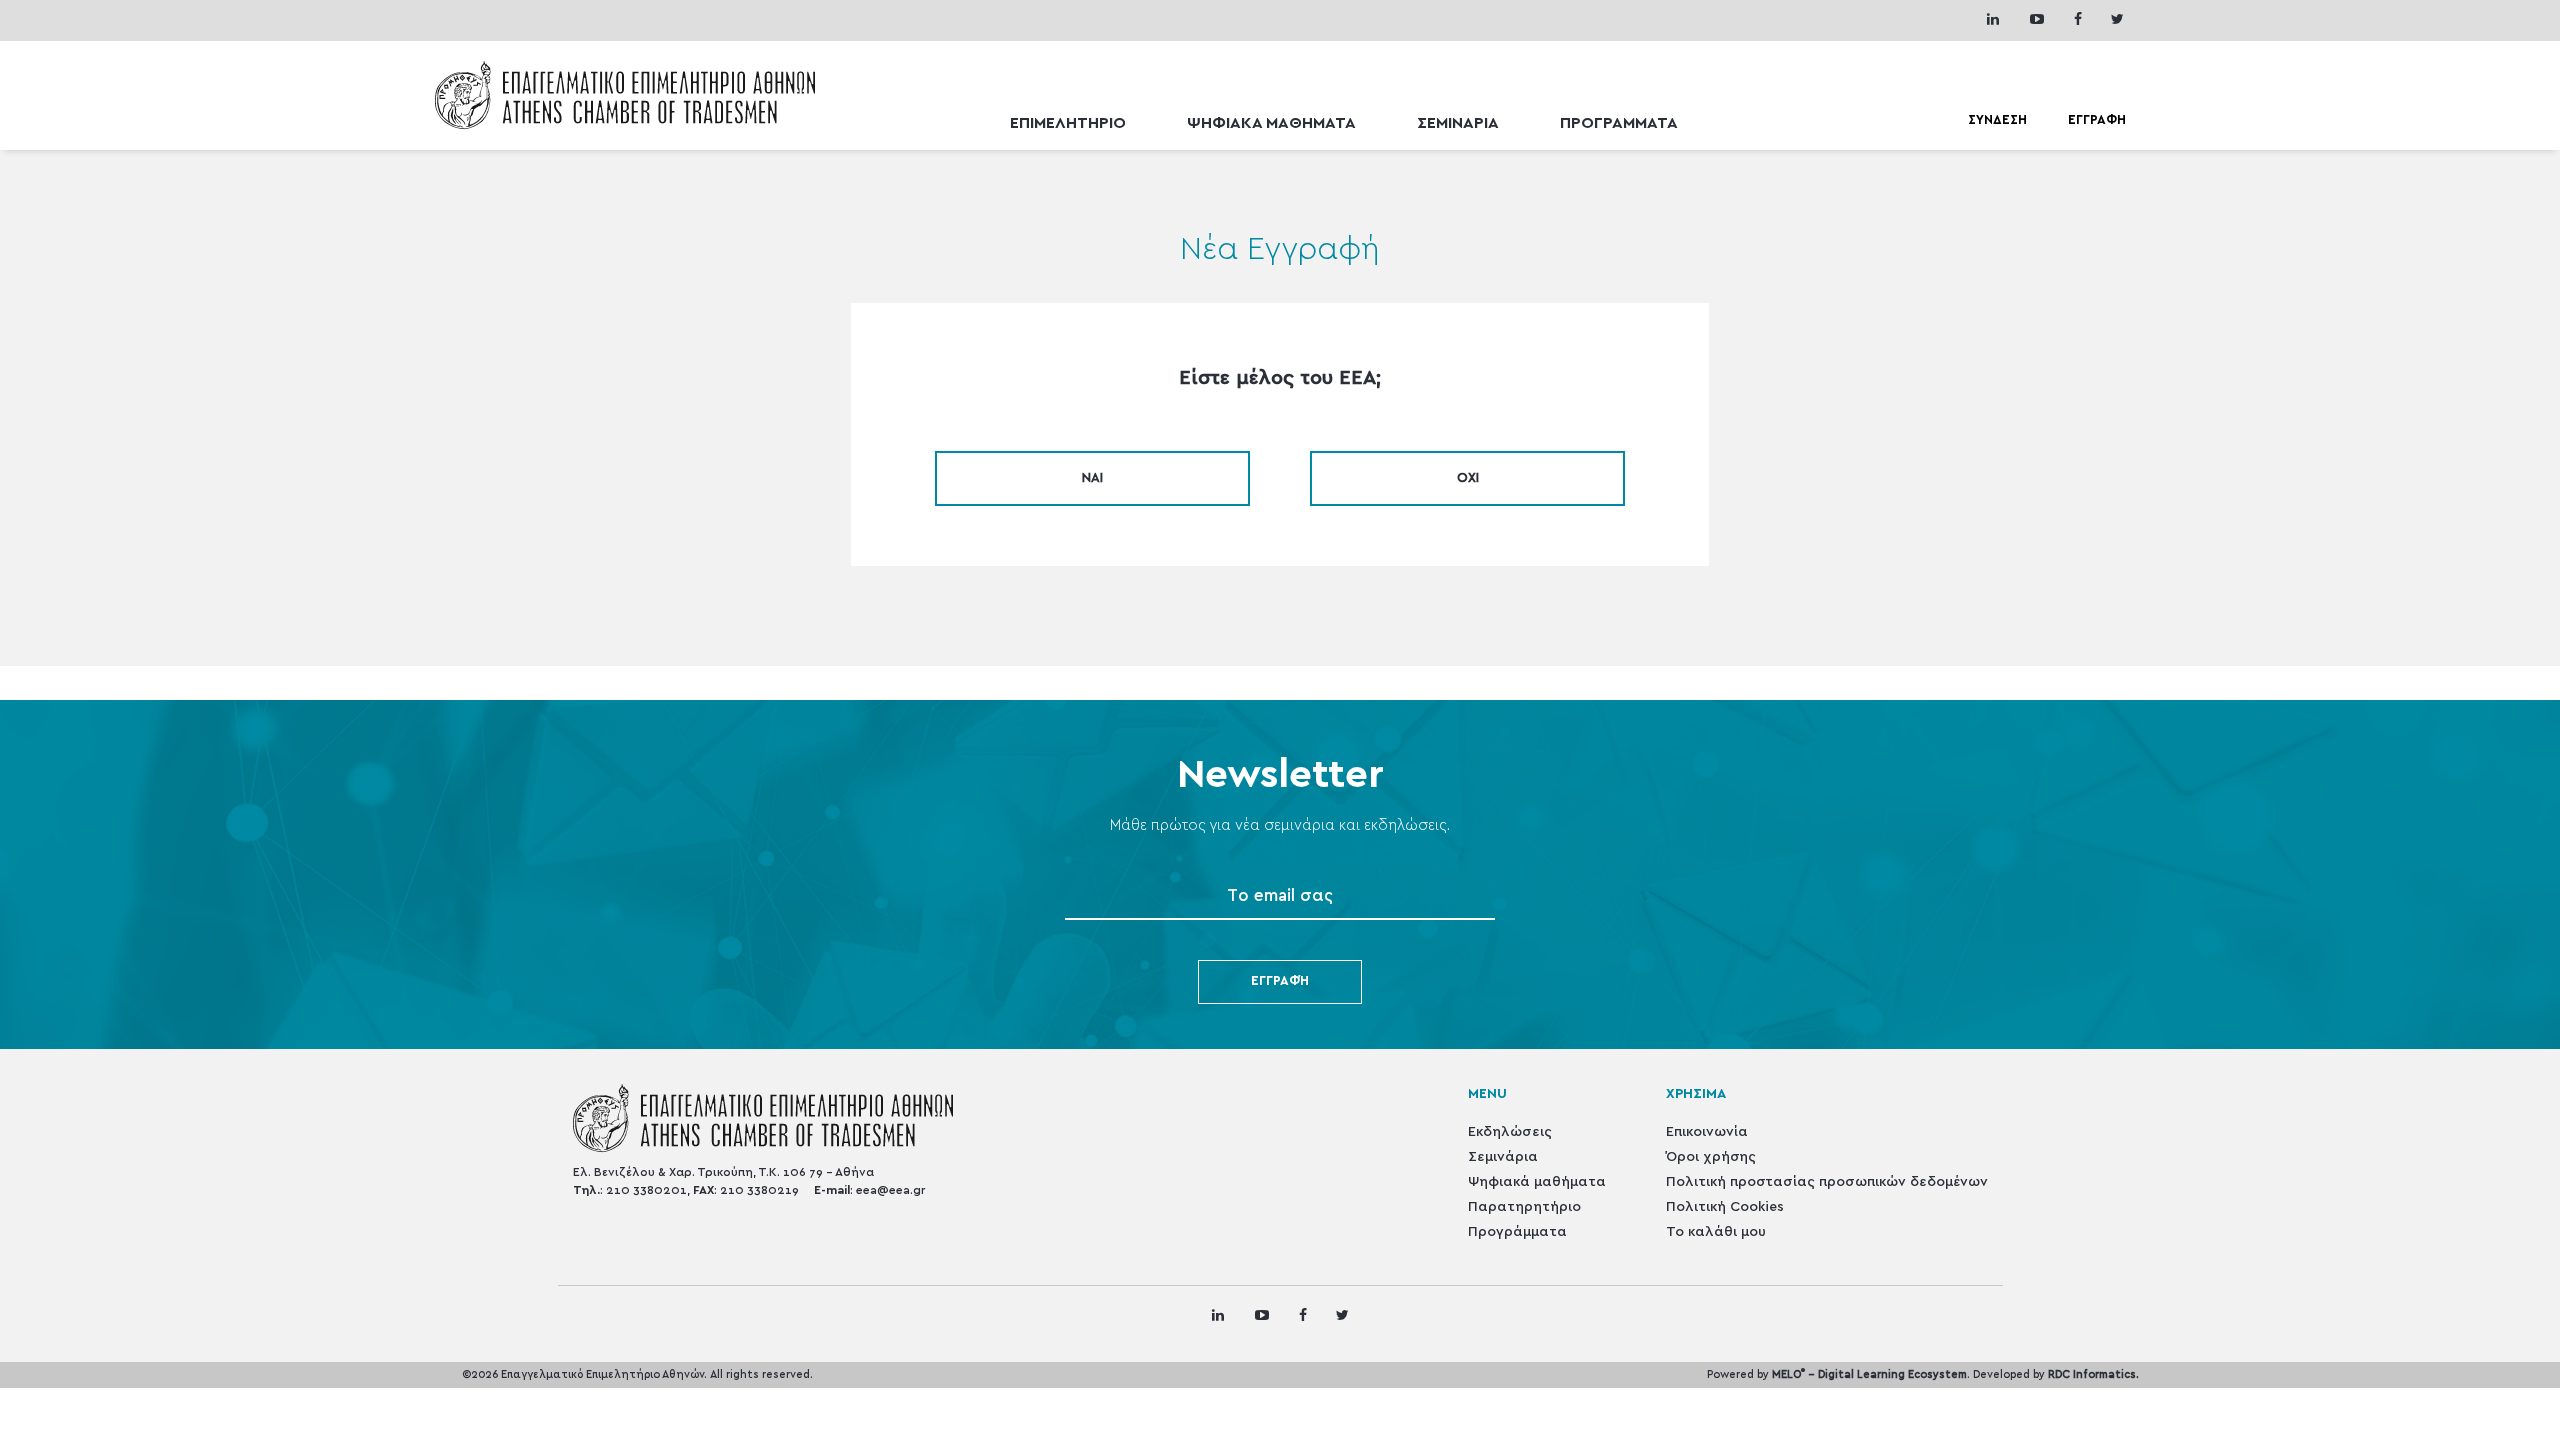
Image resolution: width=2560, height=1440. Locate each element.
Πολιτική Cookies (1725, 1207)
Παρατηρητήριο (1524, 1207)
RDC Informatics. (2093, 1374)
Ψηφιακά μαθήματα (1537, 1182)
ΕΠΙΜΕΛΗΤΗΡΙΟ (1068, 123)
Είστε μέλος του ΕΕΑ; (1280, 378)
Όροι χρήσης (1711, 1157)
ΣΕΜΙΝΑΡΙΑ (1458, 123)
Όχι (1468, 478)
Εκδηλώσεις (1510, 1132)
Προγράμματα (1517, 1232)
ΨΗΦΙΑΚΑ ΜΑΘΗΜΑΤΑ (1271, 123)
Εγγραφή (1280, 981)
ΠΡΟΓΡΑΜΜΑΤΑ (1619, 123)
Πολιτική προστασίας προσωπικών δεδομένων (1827, 1182)
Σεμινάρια (1503, 1157)
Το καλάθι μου (1716, 1232)
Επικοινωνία (1707, 1132)
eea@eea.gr (890, 1190)
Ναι (1092, 478)
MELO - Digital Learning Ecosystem (1869, 1374)
